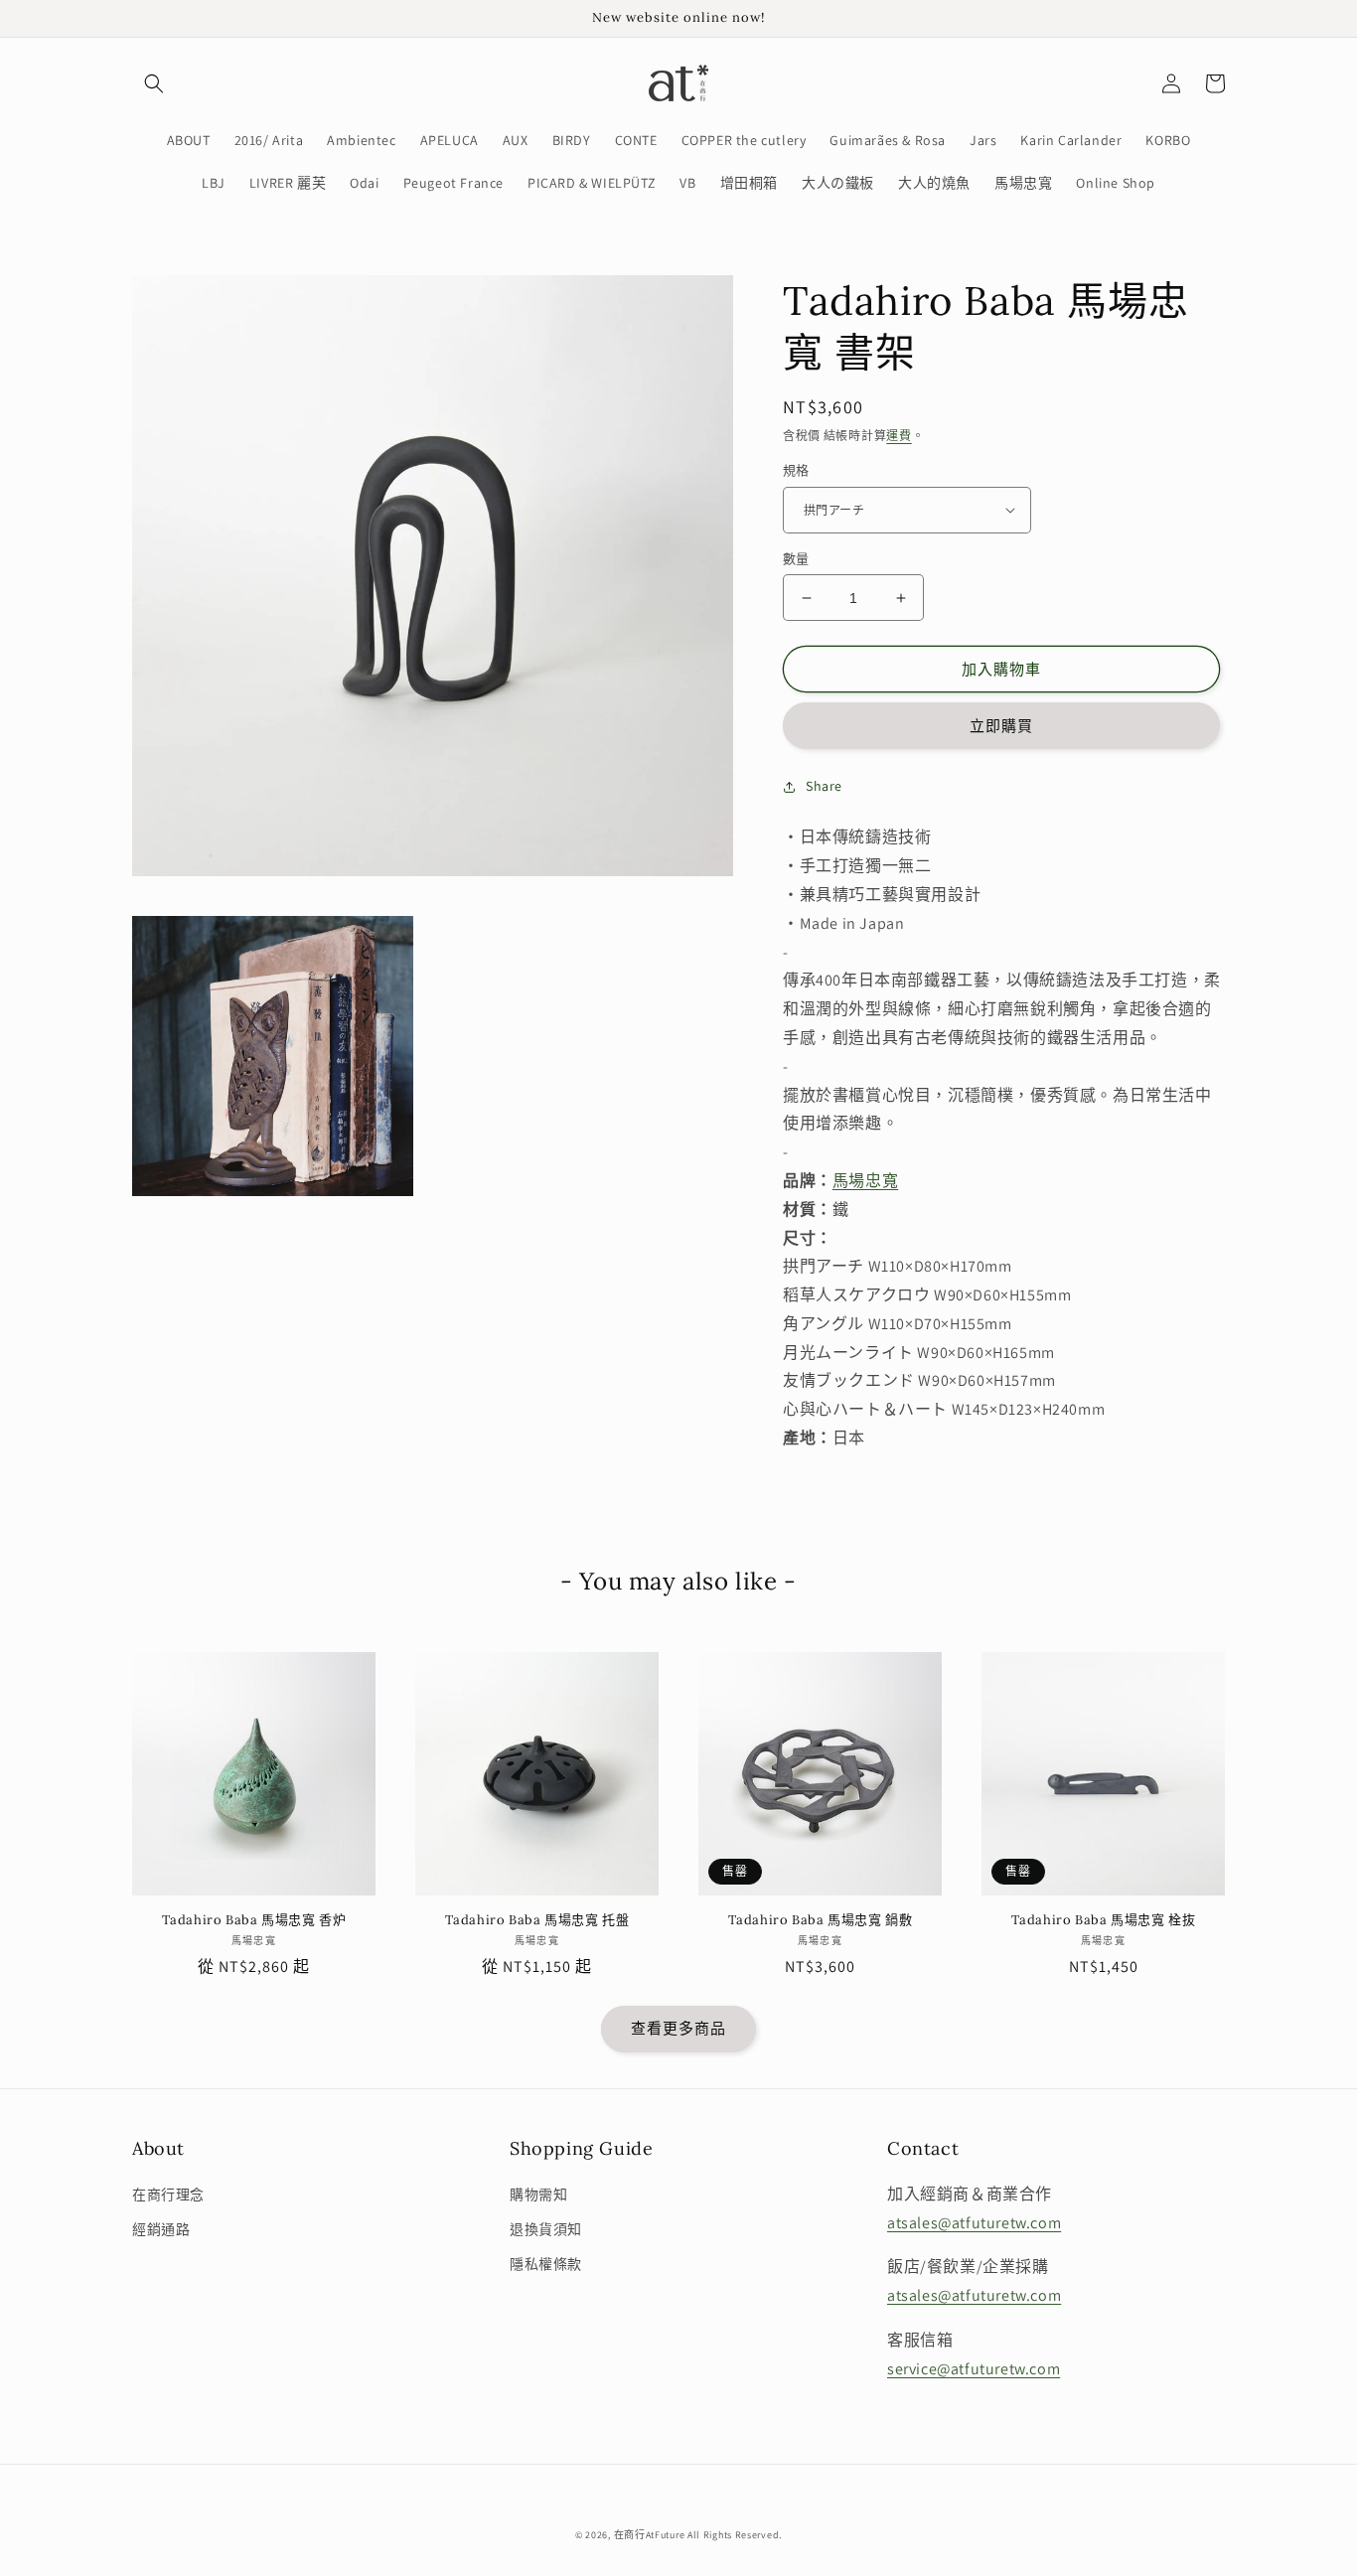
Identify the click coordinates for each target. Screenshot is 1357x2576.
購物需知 (538, 2195)
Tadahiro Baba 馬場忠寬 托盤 (537, 1920)
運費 (899, 436)
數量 (796, 559)
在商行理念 (168, 2195)
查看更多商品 (678, 2028)
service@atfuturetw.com (974, 2369)
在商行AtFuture (650, 2535)
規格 (796, 470)
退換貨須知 (546, 2229)
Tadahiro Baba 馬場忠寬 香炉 (254, 1920)
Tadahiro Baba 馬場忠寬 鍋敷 (821, 1920)
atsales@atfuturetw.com (974, 2223)
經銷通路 (161, 2229)
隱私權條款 (546, 2264)
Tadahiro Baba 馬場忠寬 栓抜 (1104, 1920)
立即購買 (1001, 726)
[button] (154, 83)
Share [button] (824, 786)
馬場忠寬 (865, 1181)
